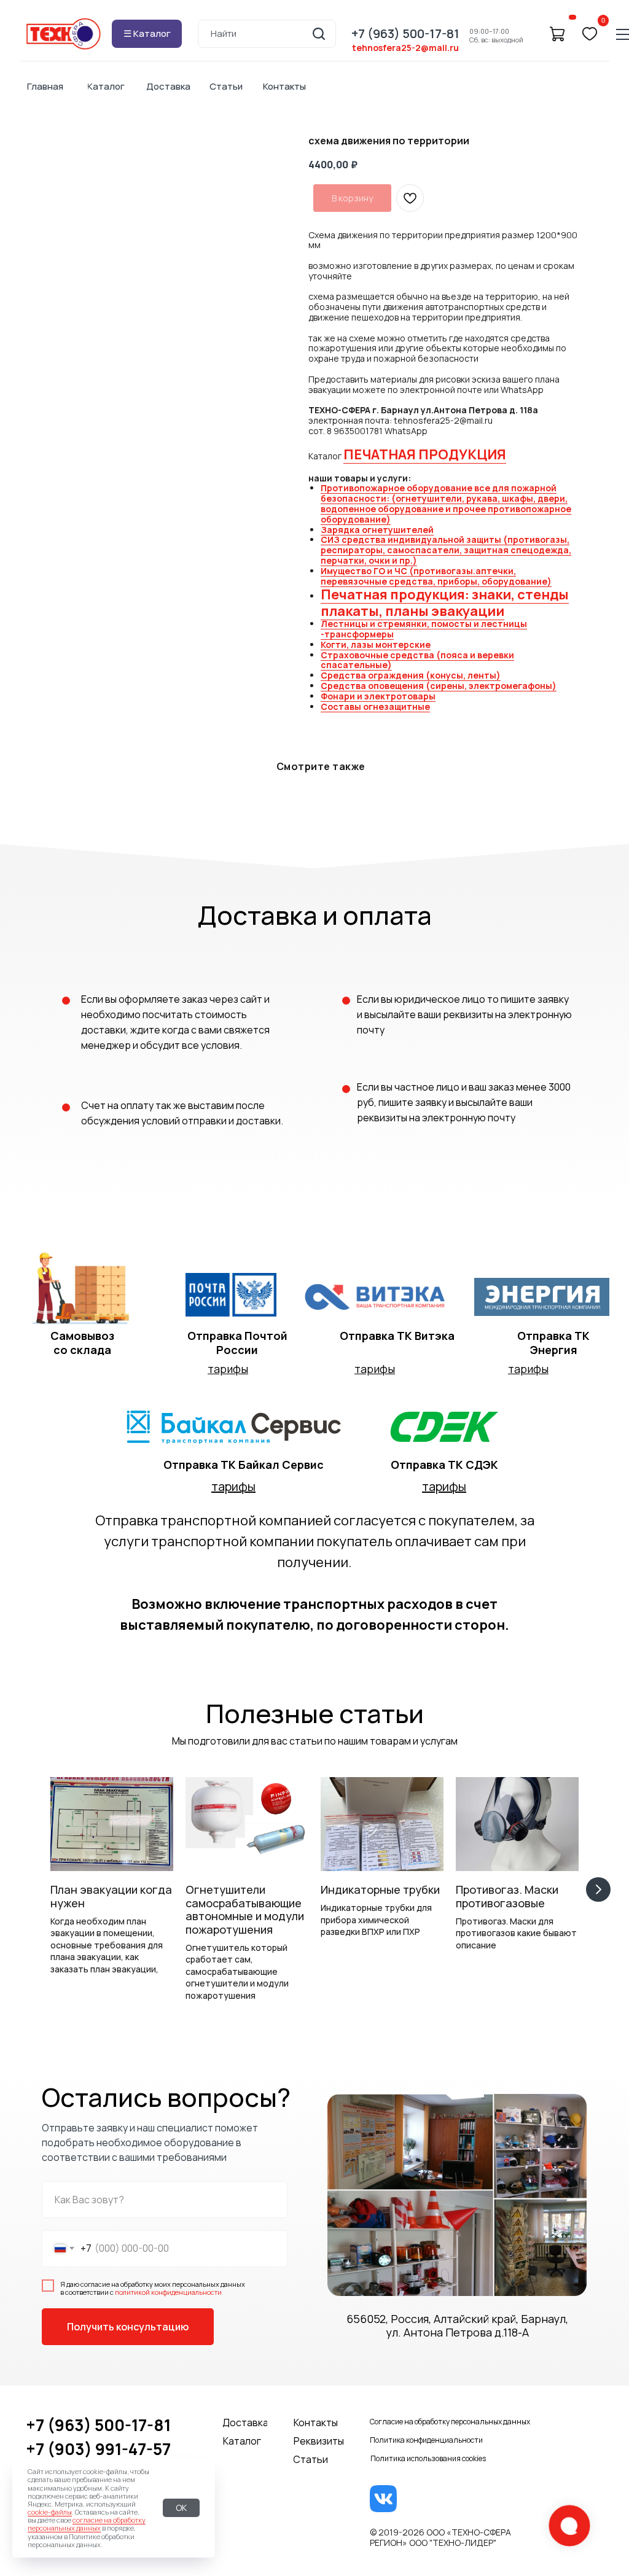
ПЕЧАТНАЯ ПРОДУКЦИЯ (425, 454)
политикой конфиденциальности (168, 2292)
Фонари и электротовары (378, 696)
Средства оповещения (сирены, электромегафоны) (439, 686)
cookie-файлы (50, 2512)
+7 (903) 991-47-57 (98, 2449)
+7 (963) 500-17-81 (98, 2425)
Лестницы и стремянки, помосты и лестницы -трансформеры (424, 629)
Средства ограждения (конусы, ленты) (411, 675)
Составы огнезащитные (375, 706)
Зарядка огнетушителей (377, 530)
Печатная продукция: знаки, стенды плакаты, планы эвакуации (445, 602)
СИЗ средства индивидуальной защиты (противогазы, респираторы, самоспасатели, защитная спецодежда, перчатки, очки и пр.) (446, 550)
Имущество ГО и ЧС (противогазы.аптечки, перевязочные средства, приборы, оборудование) (436, 576)
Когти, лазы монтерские (376, 644)
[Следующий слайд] (598, 1889)
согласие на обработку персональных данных (87, 2524)
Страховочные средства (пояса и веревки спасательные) (417, 660)
